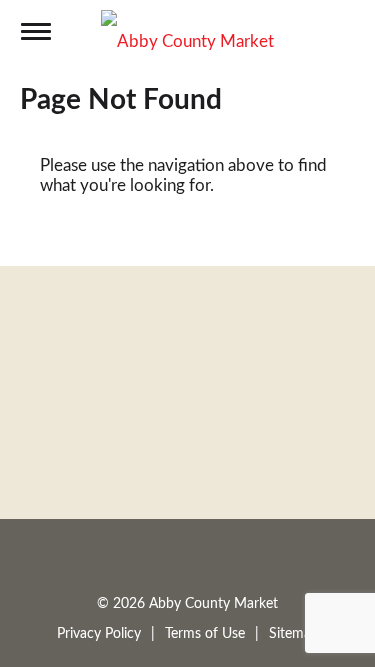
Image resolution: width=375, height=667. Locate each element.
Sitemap (294, 634)
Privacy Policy (99, 634)
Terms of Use (205, 634)
